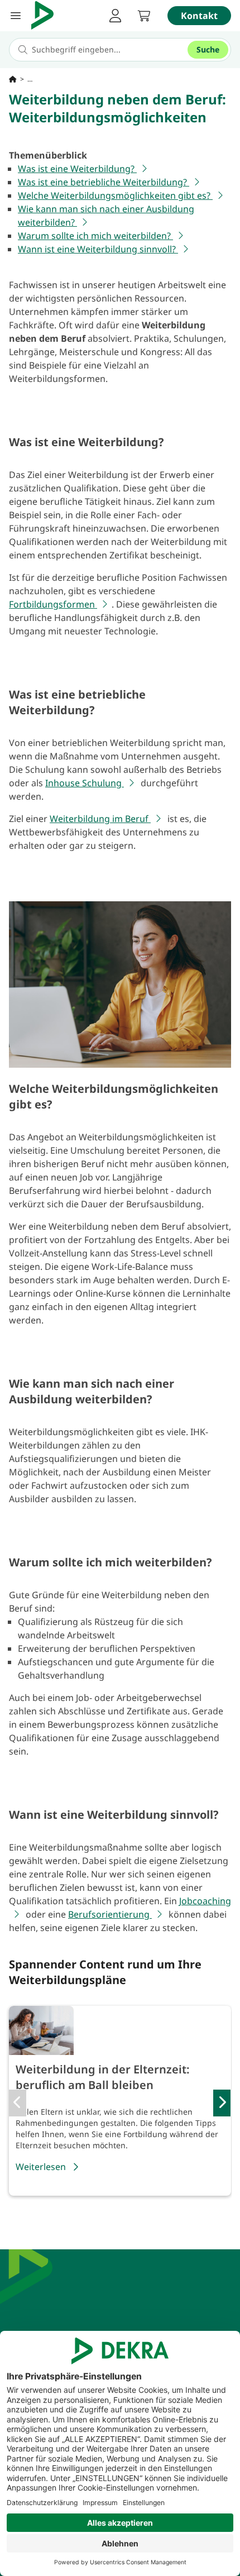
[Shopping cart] (144, 16)
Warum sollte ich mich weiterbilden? (95, 236)
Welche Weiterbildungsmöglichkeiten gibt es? (115, 195)
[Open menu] (16, 16)
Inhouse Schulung (85, 783)
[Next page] (222, 2103)
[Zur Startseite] (13, 79)
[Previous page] (18, 2103)
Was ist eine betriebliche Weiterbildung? (104, 182)
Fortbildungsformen (53, 604)
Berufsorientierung (110, 1914)
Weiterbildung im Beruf (100, 819)
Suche (208, 49)
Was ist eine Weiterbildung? (77, 169)
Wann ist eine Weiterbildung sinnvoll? (98, 249)
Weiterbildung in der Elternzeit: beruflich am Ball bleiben (103, 2077)
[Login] (115, 16)
